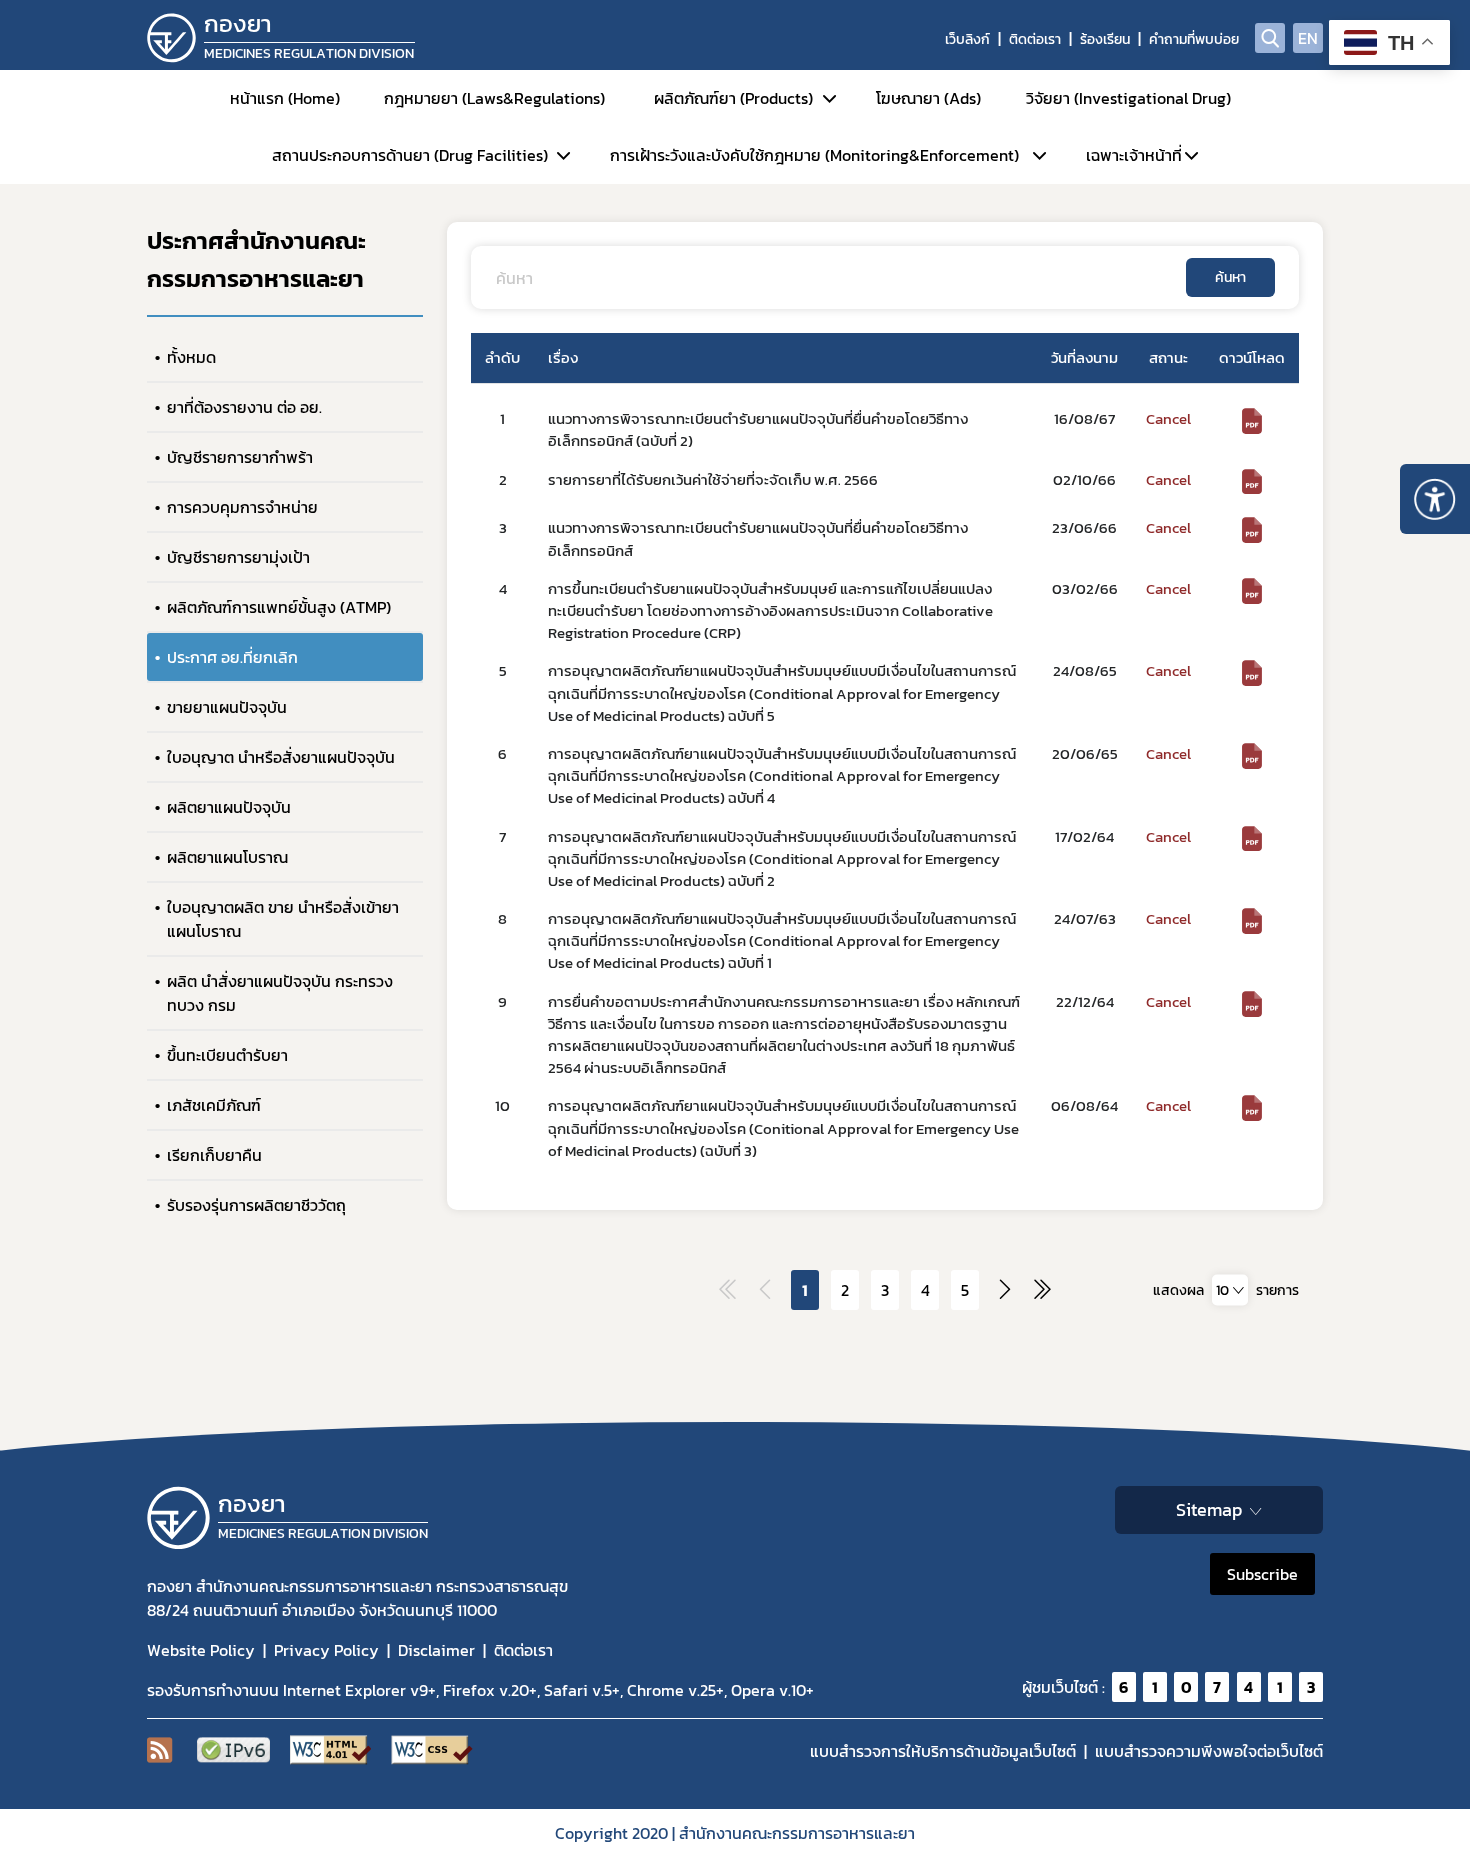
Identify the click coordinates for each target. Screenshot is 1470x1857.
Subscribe (1262, 1574)
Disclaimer (436, 1650)
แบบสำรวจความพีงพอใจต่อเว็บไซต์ (1209, 1751)
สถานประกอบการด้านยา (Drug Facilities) (410, 155)
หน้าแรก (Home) (285, 98)
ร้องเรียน (1105, 39)
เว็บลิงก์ (967, 39)
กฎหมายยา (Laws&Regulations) (494, 98)
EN (1308, 38)
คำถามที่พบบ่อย (1194, 39)
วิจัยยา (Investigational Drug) (1128, 98)
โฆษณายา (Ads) (928, 98)
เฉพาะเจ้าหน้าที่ (1134, 155)
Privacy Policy (326, 1650)
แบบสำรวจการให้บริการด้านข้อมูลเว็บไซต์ (943, 1751)
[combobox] (1230, 1289)
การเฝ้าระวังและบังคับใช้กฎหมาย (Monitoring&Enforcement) (814, 155)
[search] (1270, 38)
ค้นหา (1230, 277)
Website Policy (201, 1650)
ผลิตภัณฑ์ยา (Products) (733, 98)
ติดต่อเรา (1035, 39)
